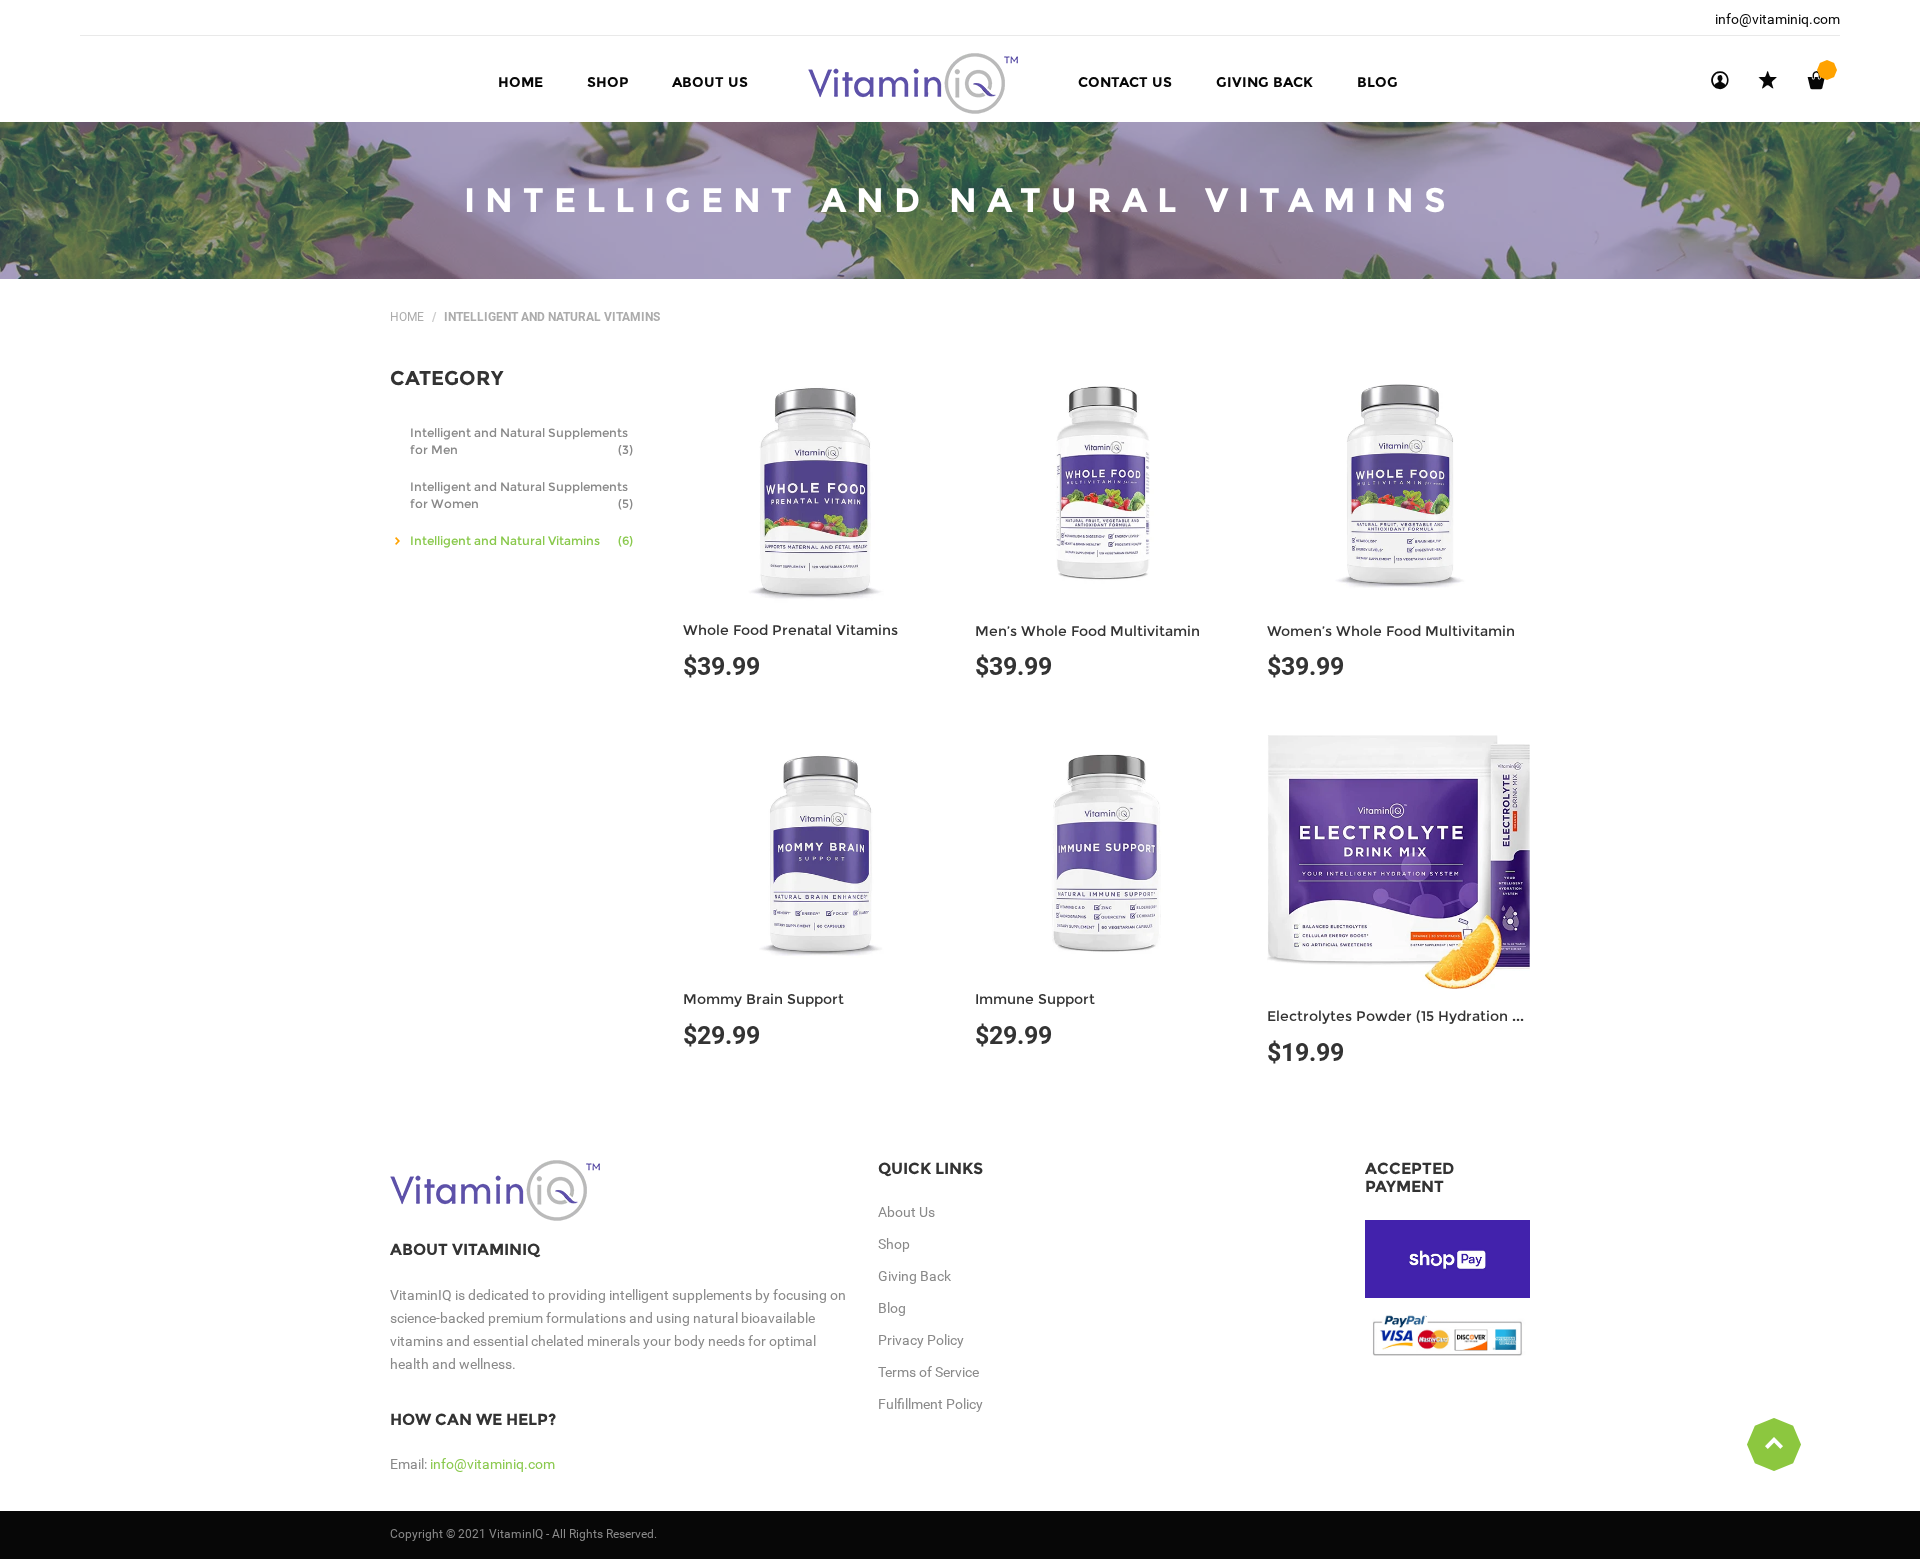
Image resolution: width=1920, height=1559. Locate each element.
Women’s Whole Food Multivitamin (1391, 631)
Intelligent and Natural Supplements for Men (521, 441)
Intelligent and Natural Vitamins (521, 540)
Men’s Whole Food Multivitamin (1087, 631)
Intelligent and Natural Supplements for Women (521, 495)
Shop (894, 1244)
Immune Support (1035, 999)
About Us (906, 1212)
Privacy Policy (921, 1340)
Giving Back (914, 1276)
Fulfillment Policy (930, 1404)
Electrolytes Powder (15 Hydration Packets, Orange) (1450, 1016)
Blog (892, 1308)
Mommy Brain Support (763, 999)
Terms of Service (928, 1372)
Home (407, 317)
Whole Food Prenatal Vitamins (790, 630)
